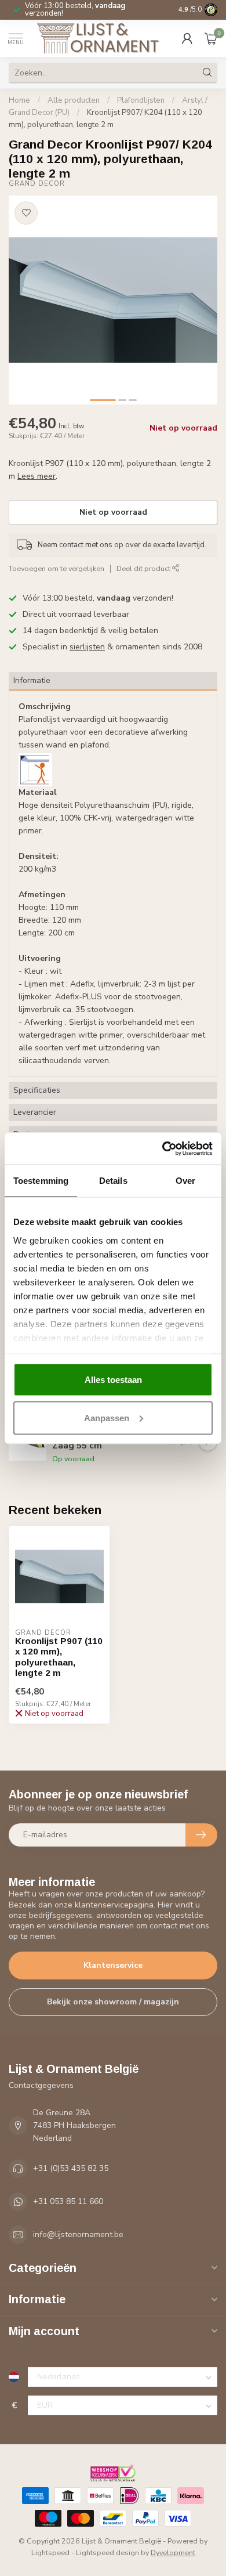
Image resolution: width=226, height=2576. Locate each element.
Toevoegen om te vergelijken (57, 568)
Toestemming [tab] (41, 1181)
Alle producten (74, 100)
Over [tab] (185, 1181)
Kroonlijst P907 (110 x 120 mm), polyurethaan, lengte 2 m (59, 1657)
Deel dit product (144, 568)
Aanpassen (107, 1417)
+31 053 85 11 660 (68, 2201)
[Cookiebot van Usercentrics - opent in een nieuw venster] (163, 1148)
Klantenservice (113, 1965)
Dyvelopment (173, 2552)
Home (19, 100)
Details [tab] (113, 1181)
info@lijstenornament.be (78, 2234)
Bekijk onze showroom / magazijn (113, 2002)
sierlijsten (87, 647)
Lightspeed (50, 2552)
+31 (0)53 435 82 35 (71, 2168)
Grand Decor (37, 184)
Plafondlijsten (141, 100)
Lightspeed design (107, 2552)
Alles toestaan (113, 1380)
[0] (211, 38)
